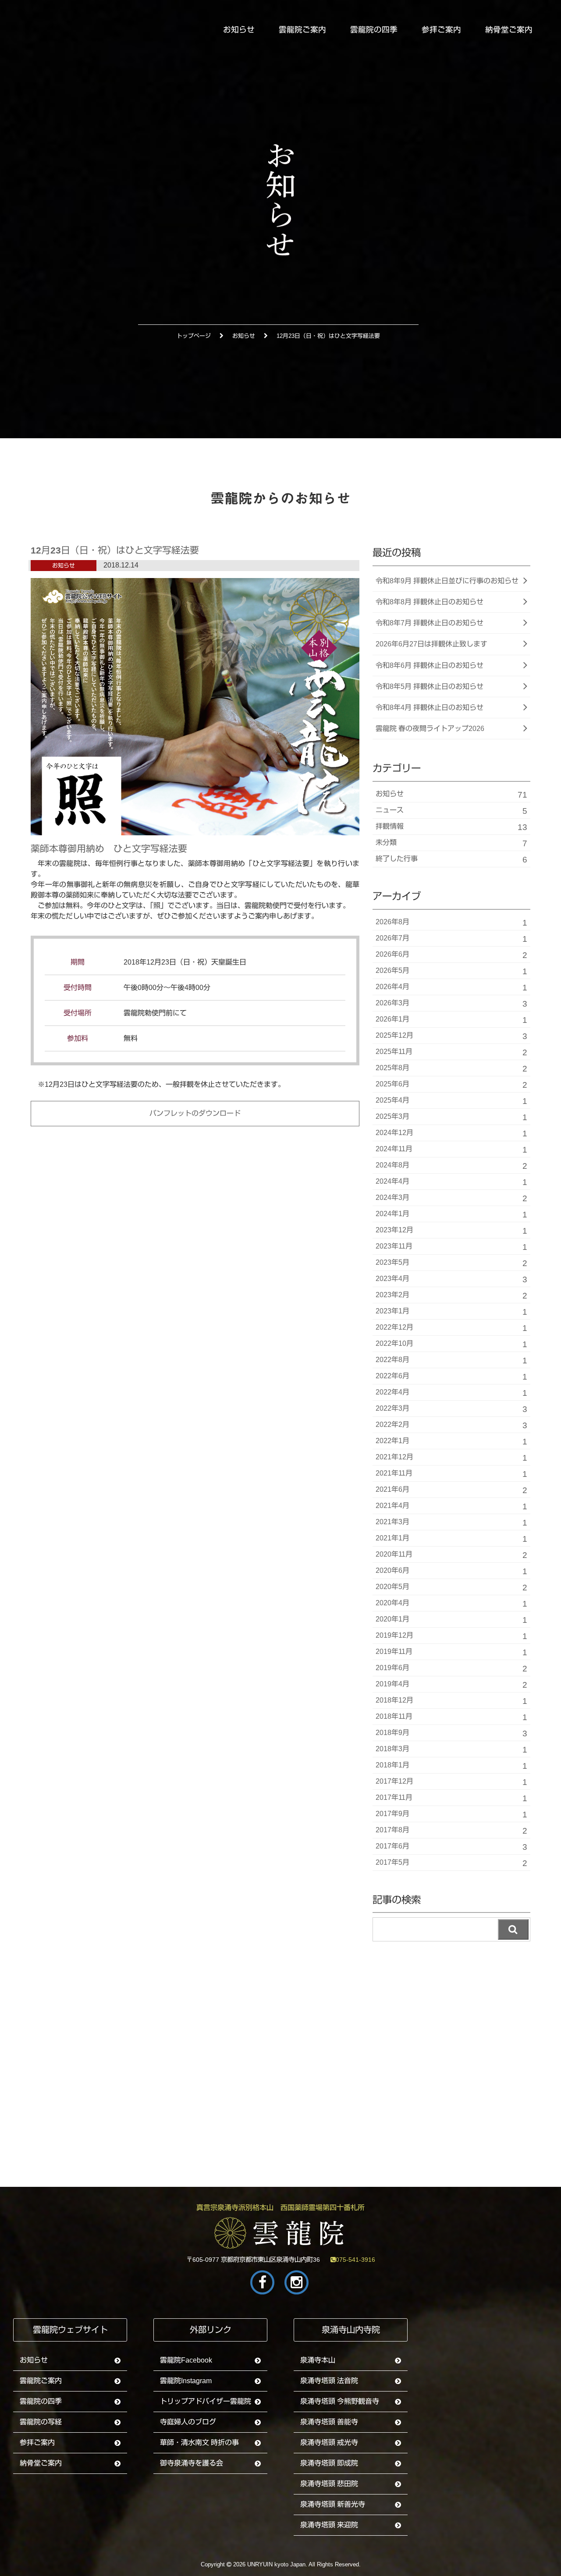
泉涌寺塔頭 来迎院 (329, 2525)
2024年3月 (451, 1198)
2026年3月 (451, 1004)
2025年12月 (451, 1036)
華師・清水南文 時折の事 (199, 2443)
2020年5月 (451, 1588)
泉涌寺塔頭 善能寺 (329, 2422)
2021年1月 (451, 1539)
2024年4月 (451, 1182)
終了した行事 (451, 860)
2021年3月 (451, 1523)
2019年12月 (451, 1636)
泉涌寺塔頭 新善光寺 (333, 2504)
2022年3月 (451, 1409)
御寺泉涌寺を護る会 (192, 2463)
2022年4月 (451, 1393)
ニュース (451, 811)
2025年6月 (451, 1085)
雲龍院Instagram (186, 2381)
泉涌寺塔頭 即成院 (329, 2463)
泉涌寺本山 (318, 2360)
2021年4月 (451, 1506)
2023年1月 (451, 1312)
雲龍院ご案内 (302, 30)
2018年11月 (451, 1717)
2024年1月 (451, 1215)
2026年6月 (451, 955)
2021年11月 (451, 1474)
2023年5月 (451, 1263)
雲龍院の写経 (41, 2422)
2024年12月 (451, 1134)
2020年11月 (451, 1555)
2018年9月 (451, 1733)
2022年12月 (451, 1328)
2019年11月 (451, 1652)
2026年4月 (451, 988)
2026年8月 (451, 923)
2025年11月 (451, 1052)
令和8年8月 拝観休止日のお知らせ (430, 602)
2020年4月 (451, 1604)
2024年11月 (451, 1150)
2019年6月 (451, 1669)
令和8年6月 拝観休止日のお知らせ (430, 665)
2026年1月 (451, 1020)
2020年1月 (451, 1620)
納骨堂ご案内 (509, 30)
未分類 (451, 843)
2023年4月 (451, 1279)
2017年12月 (451, 1782)
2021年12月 (451, 1458)
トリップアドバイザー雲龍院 (206, 2401)
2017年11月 (451, 1798)
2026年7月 (451, 939)
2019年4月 (451, 1685)
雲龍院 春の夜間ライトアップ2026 (430, 729)
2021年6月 (451, 1490)
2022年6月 (451, 1377)
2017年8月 (451, 1831)
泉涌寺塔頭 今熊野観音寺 (340, 2401)
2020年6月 (451, 1571)
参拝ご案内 (441, 30)
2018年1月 (451, 1766)
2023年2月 (451, 1296)
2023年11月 (451, 1247)
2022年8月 (451, 1361)
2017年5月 (451, 1863)
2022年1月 (451, 1442)
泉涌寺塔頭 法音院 (329, 2381)
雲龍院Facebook (186, 2360)
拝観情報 (451, 827)
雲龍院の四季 (374, 30)
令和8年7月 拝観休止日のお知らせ (430, 623)
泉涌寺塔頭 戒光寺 (329, 2443)
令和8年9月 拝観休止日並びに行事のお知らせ (447, 581)
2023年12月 (451, 1231)
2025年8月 (451, 1069)
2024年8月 (451, 1166)
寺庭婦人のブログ (188, 2422)
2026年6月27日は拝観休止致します (431, 644)
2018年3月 (451, 1750)
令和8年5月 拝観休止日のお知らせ (430, 687)
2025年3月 (451, 1117)
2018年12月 (451, 1701)
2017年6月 (451, 1847)
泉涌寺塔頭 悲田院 (329, 2484)
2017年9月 (451, 1815)
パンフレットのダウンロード (195, 1113)
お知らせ (239, 30)
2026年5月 (451, 971)
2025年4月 (451, 1101)
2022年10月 (451, 1344)
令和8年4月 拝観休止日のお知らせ (430, 708)
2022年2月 (451, 1425)
